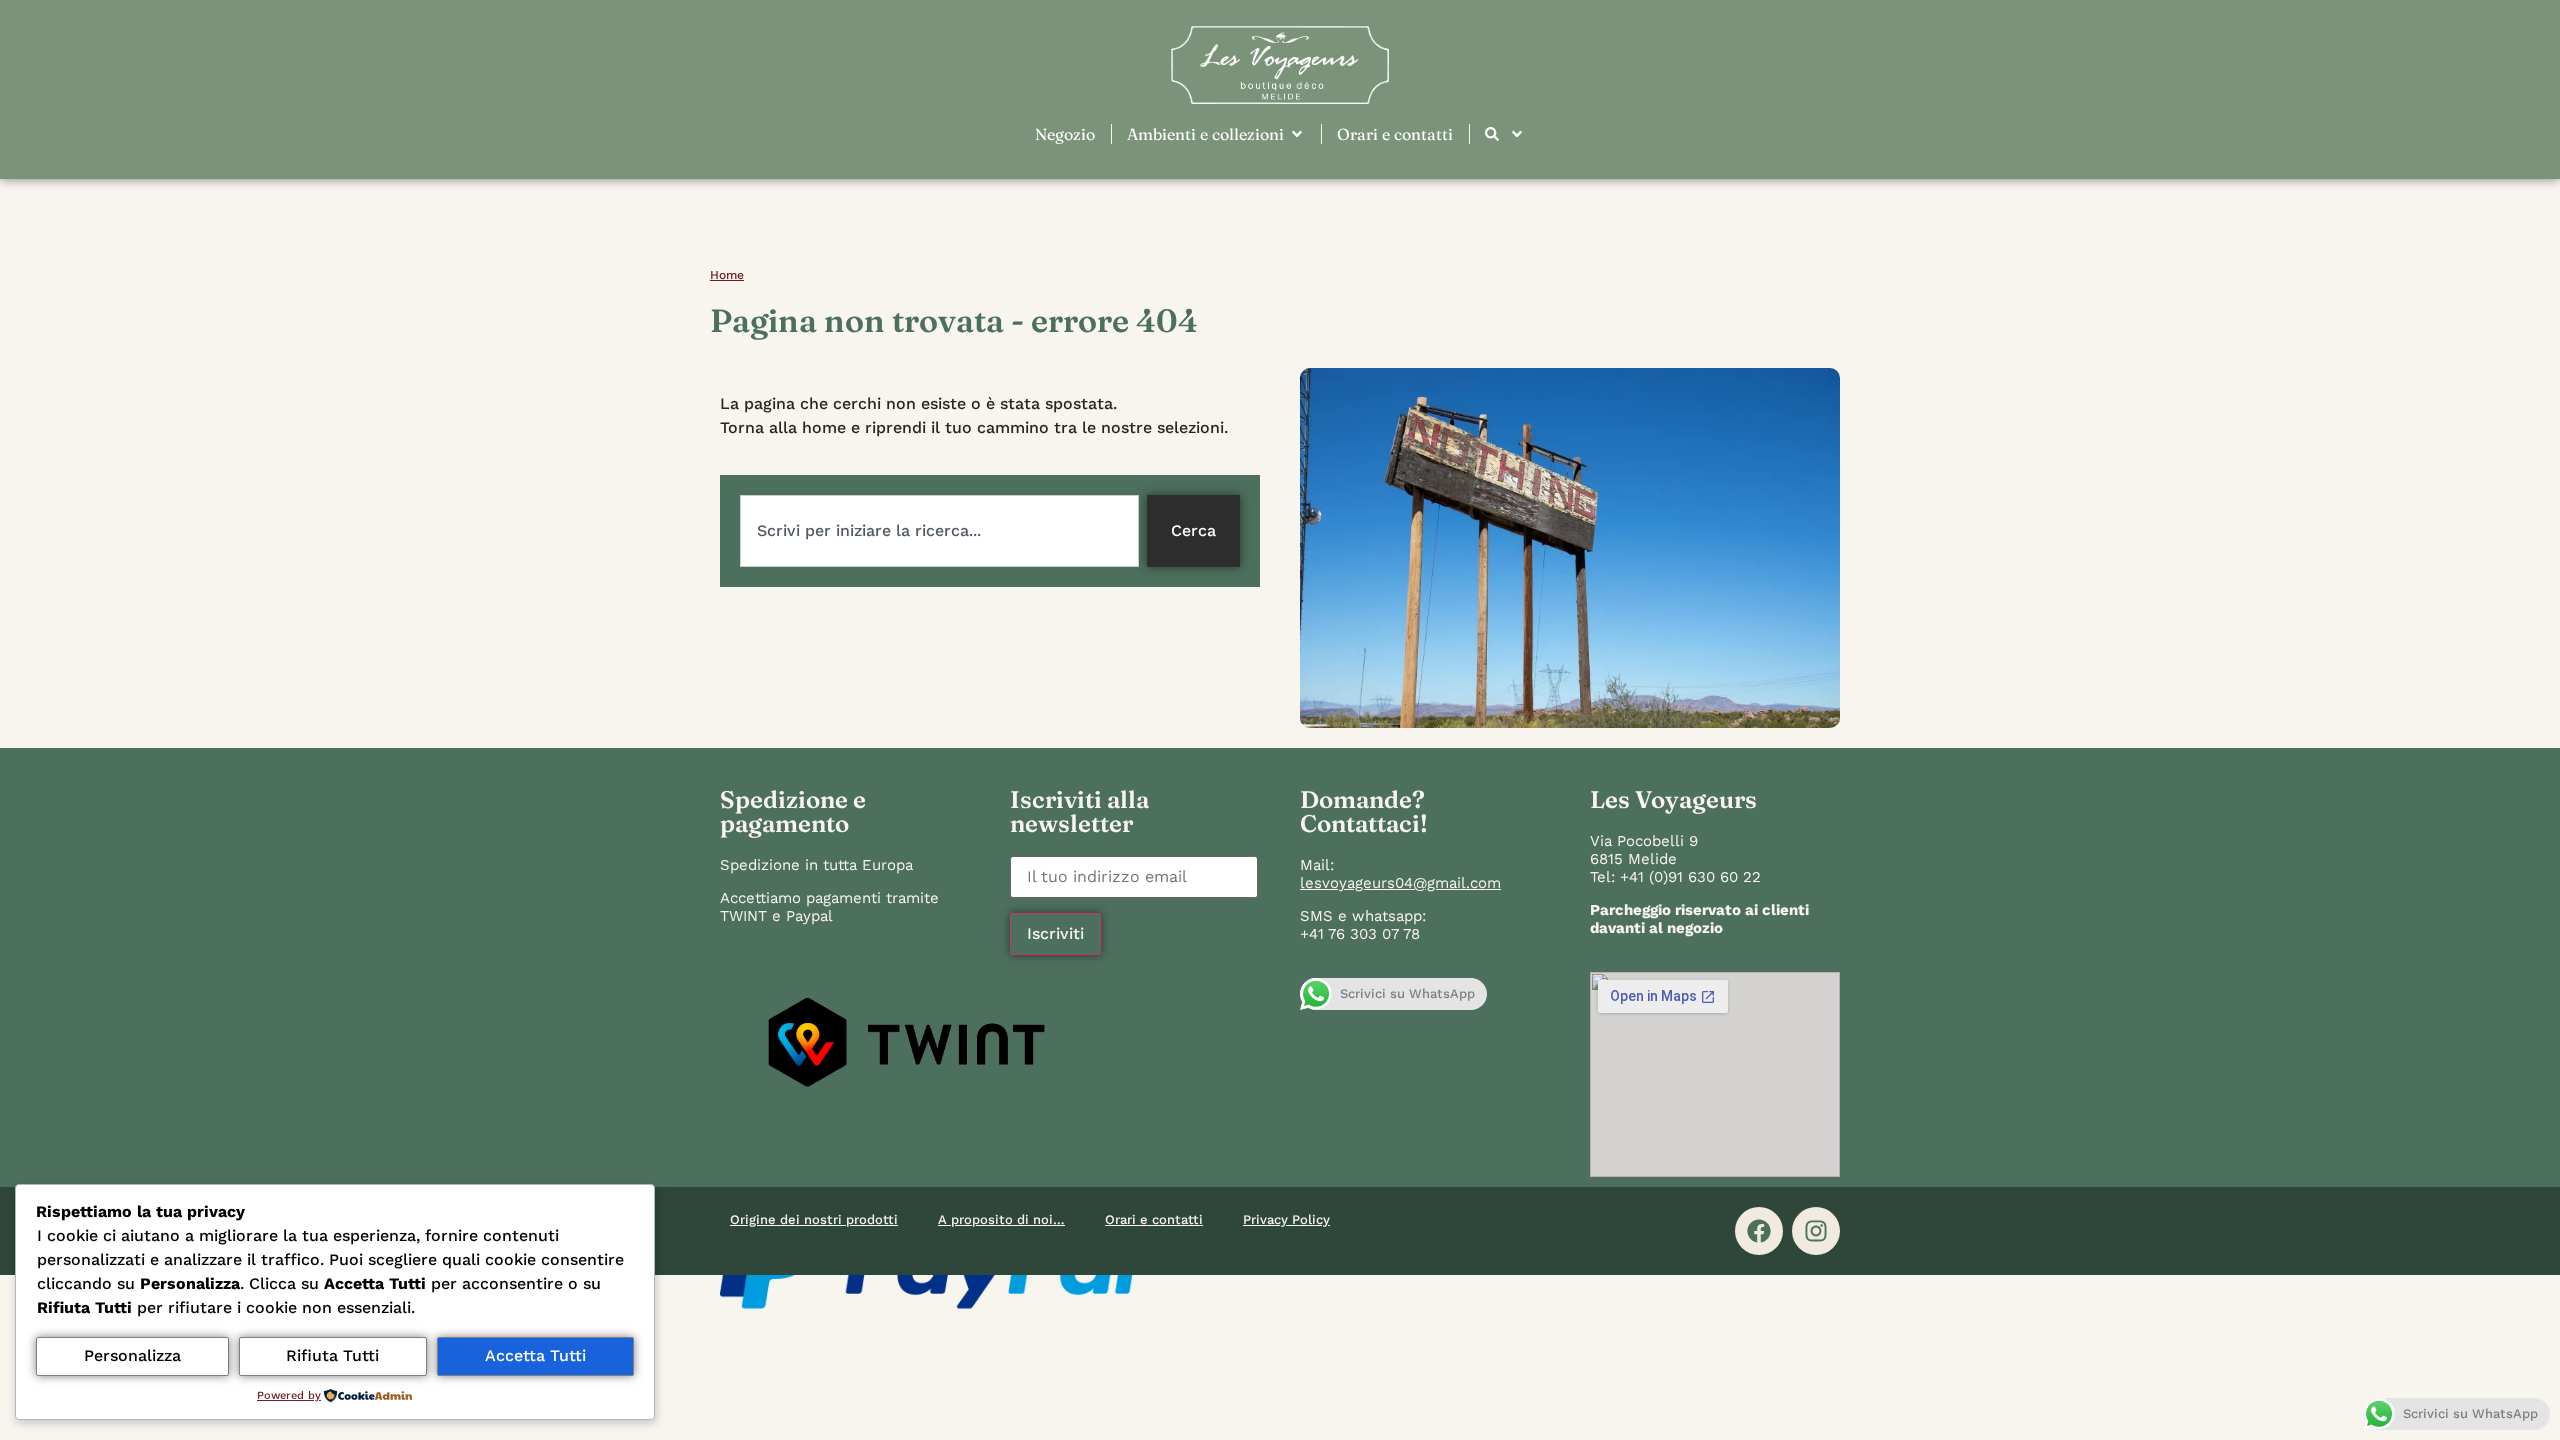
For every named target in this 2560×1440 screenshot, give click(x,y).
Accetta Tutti (535, 1355)
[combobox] (939, 531)
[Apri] (1517, 134)
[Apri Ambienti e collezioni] (1297, 134)
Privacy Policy (1286, 1219)
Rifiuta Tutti (332, 1355)
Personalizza (132, 1355)
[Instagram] (1816, 1231)
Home (727, 275)
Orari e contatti (1154, 1219)
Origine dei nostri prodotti (814, 1219)
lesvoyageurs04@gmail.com (1400, 883)
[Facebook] (1759, 1231)
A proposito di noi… (1001, 1219)
